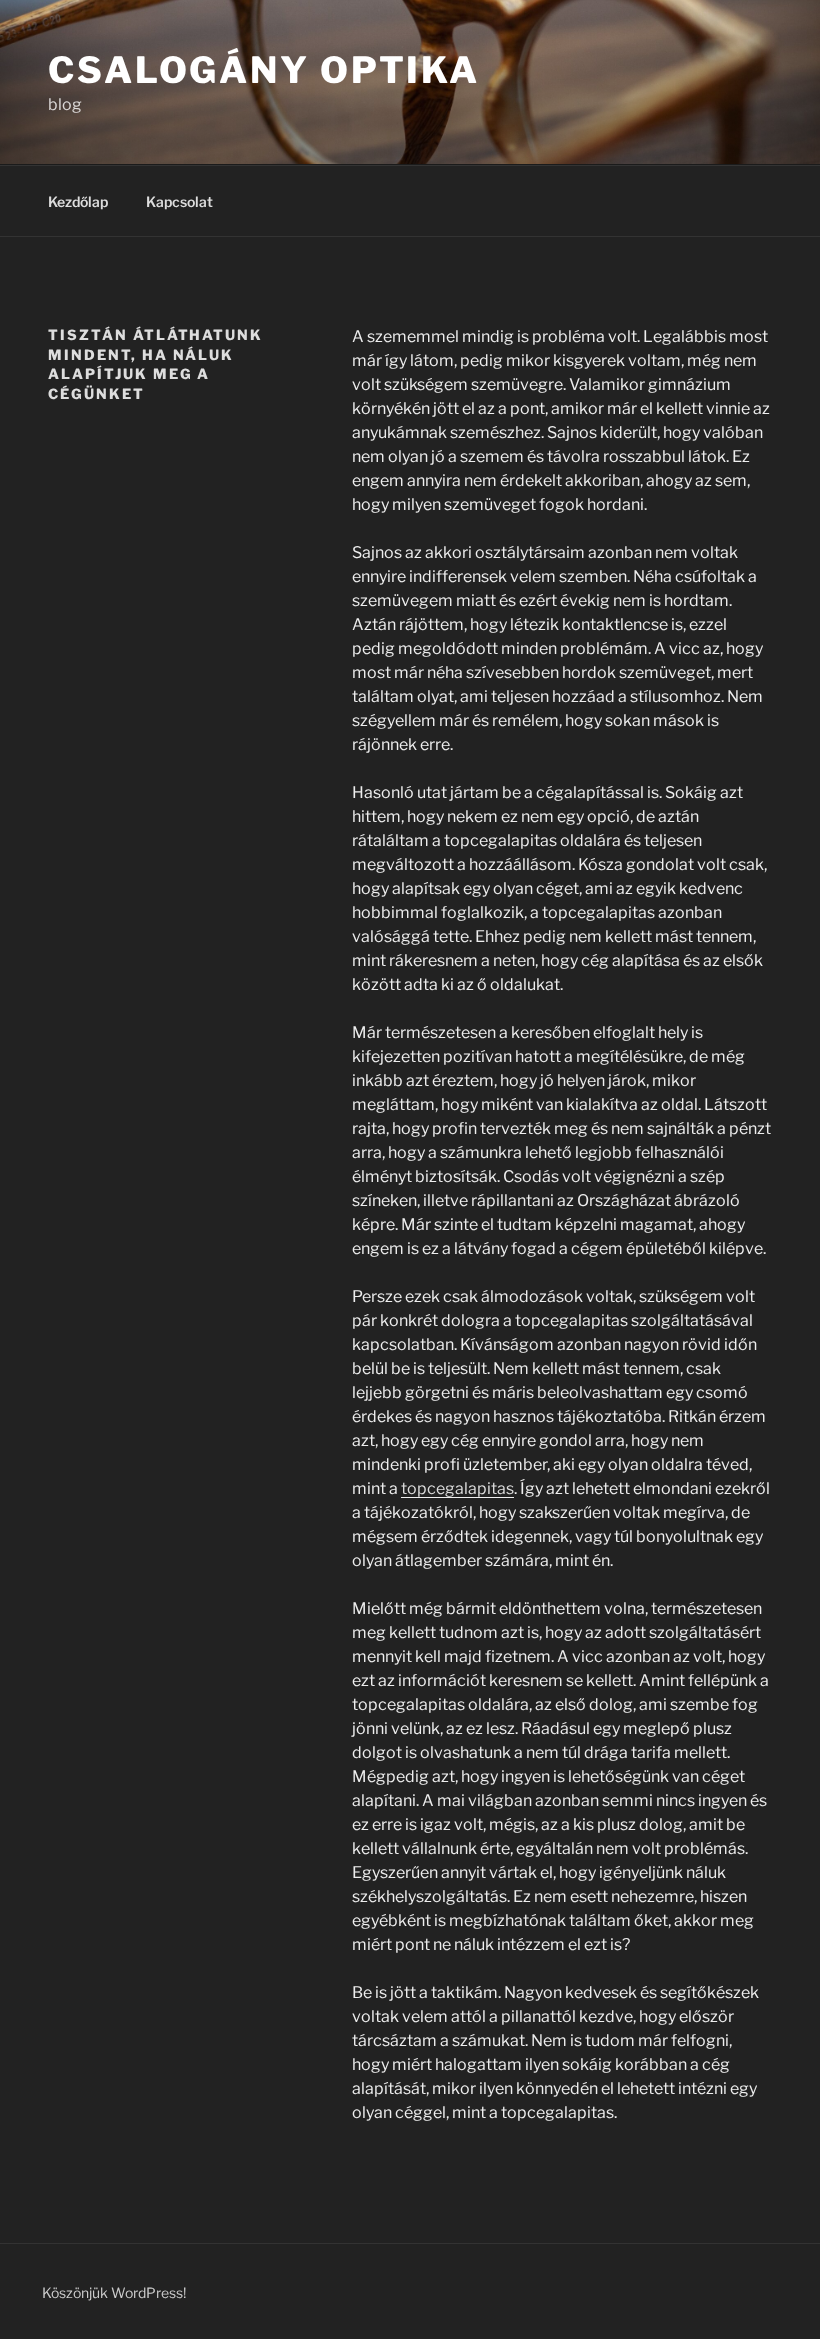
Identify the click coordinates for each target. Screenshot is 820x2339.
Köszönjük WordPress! (114, 2292)
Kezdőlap (78, 201)
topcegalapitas (457, 1488)
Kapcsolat (179, 201)
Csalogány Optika (264, 70)
